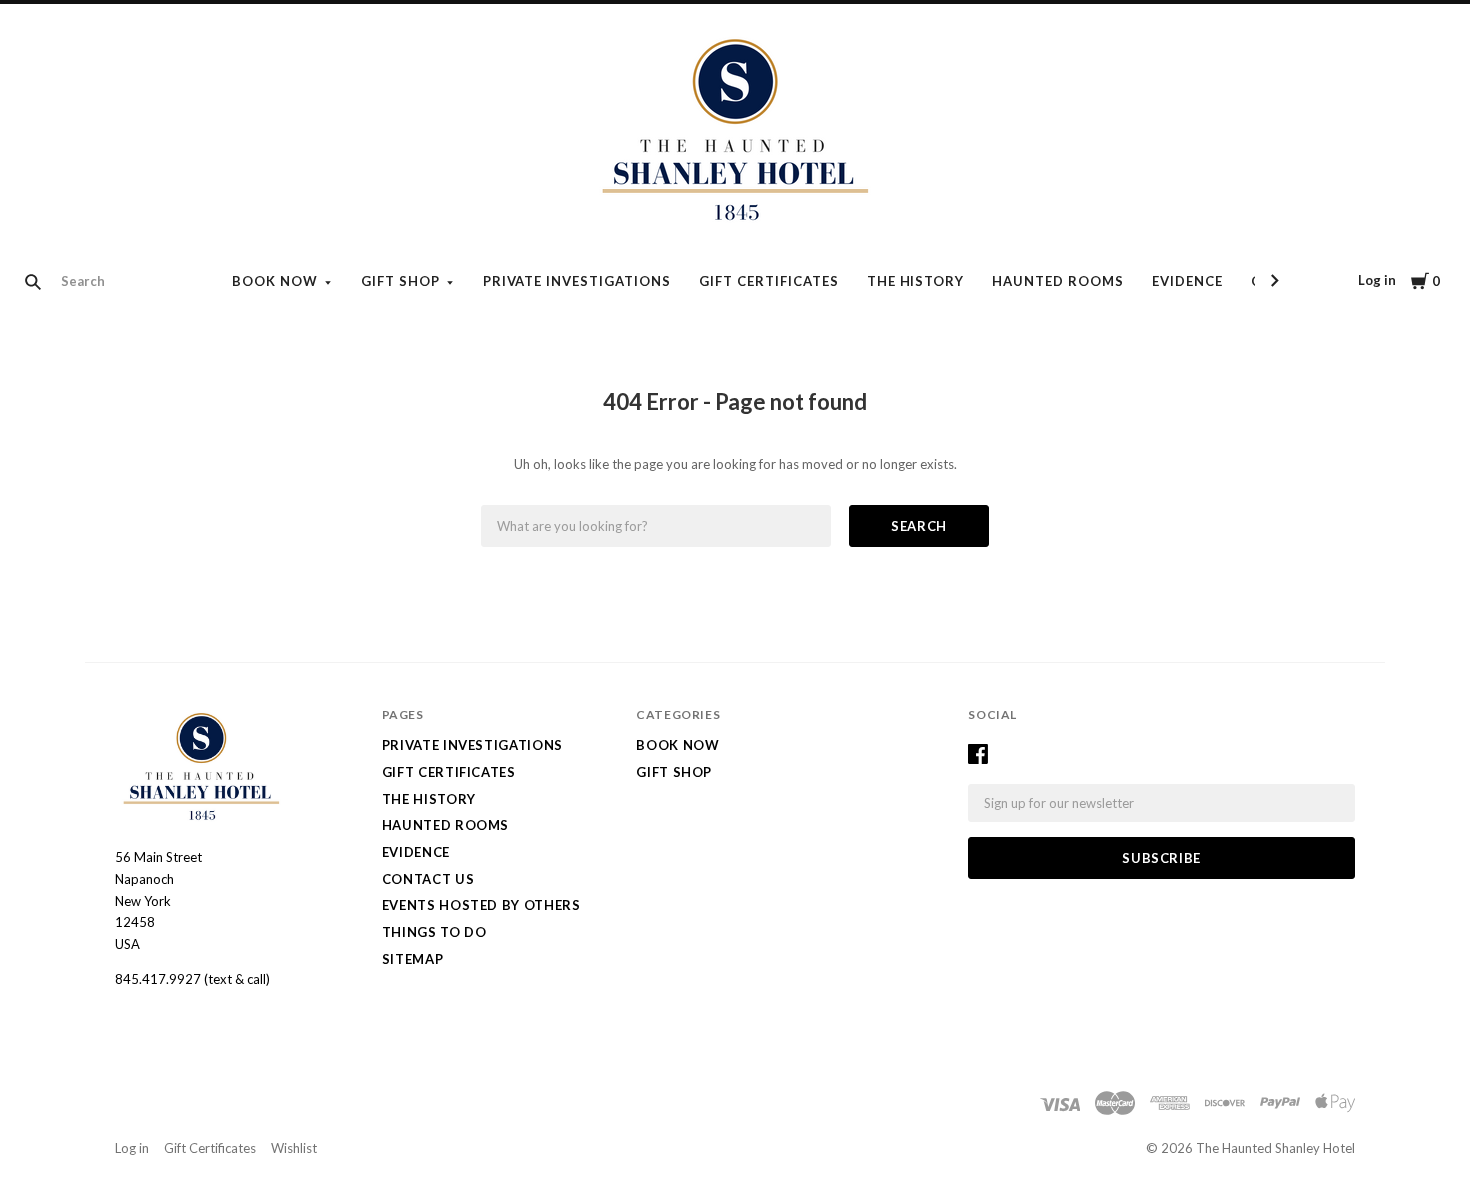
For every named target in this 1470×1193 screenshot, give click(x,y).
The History (916, 281)
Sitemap (413, 959)
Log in (1377, 280)
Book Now (275, 281)
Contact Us (428, 879)
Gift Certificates (769, 281)
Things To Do (434, 932)
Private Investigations (577, 281)
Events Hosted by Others (481, 905)
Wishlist (294, 1148)
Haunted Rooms (1058, 281)
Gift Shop (400, 281)
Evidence (1187, 281)
